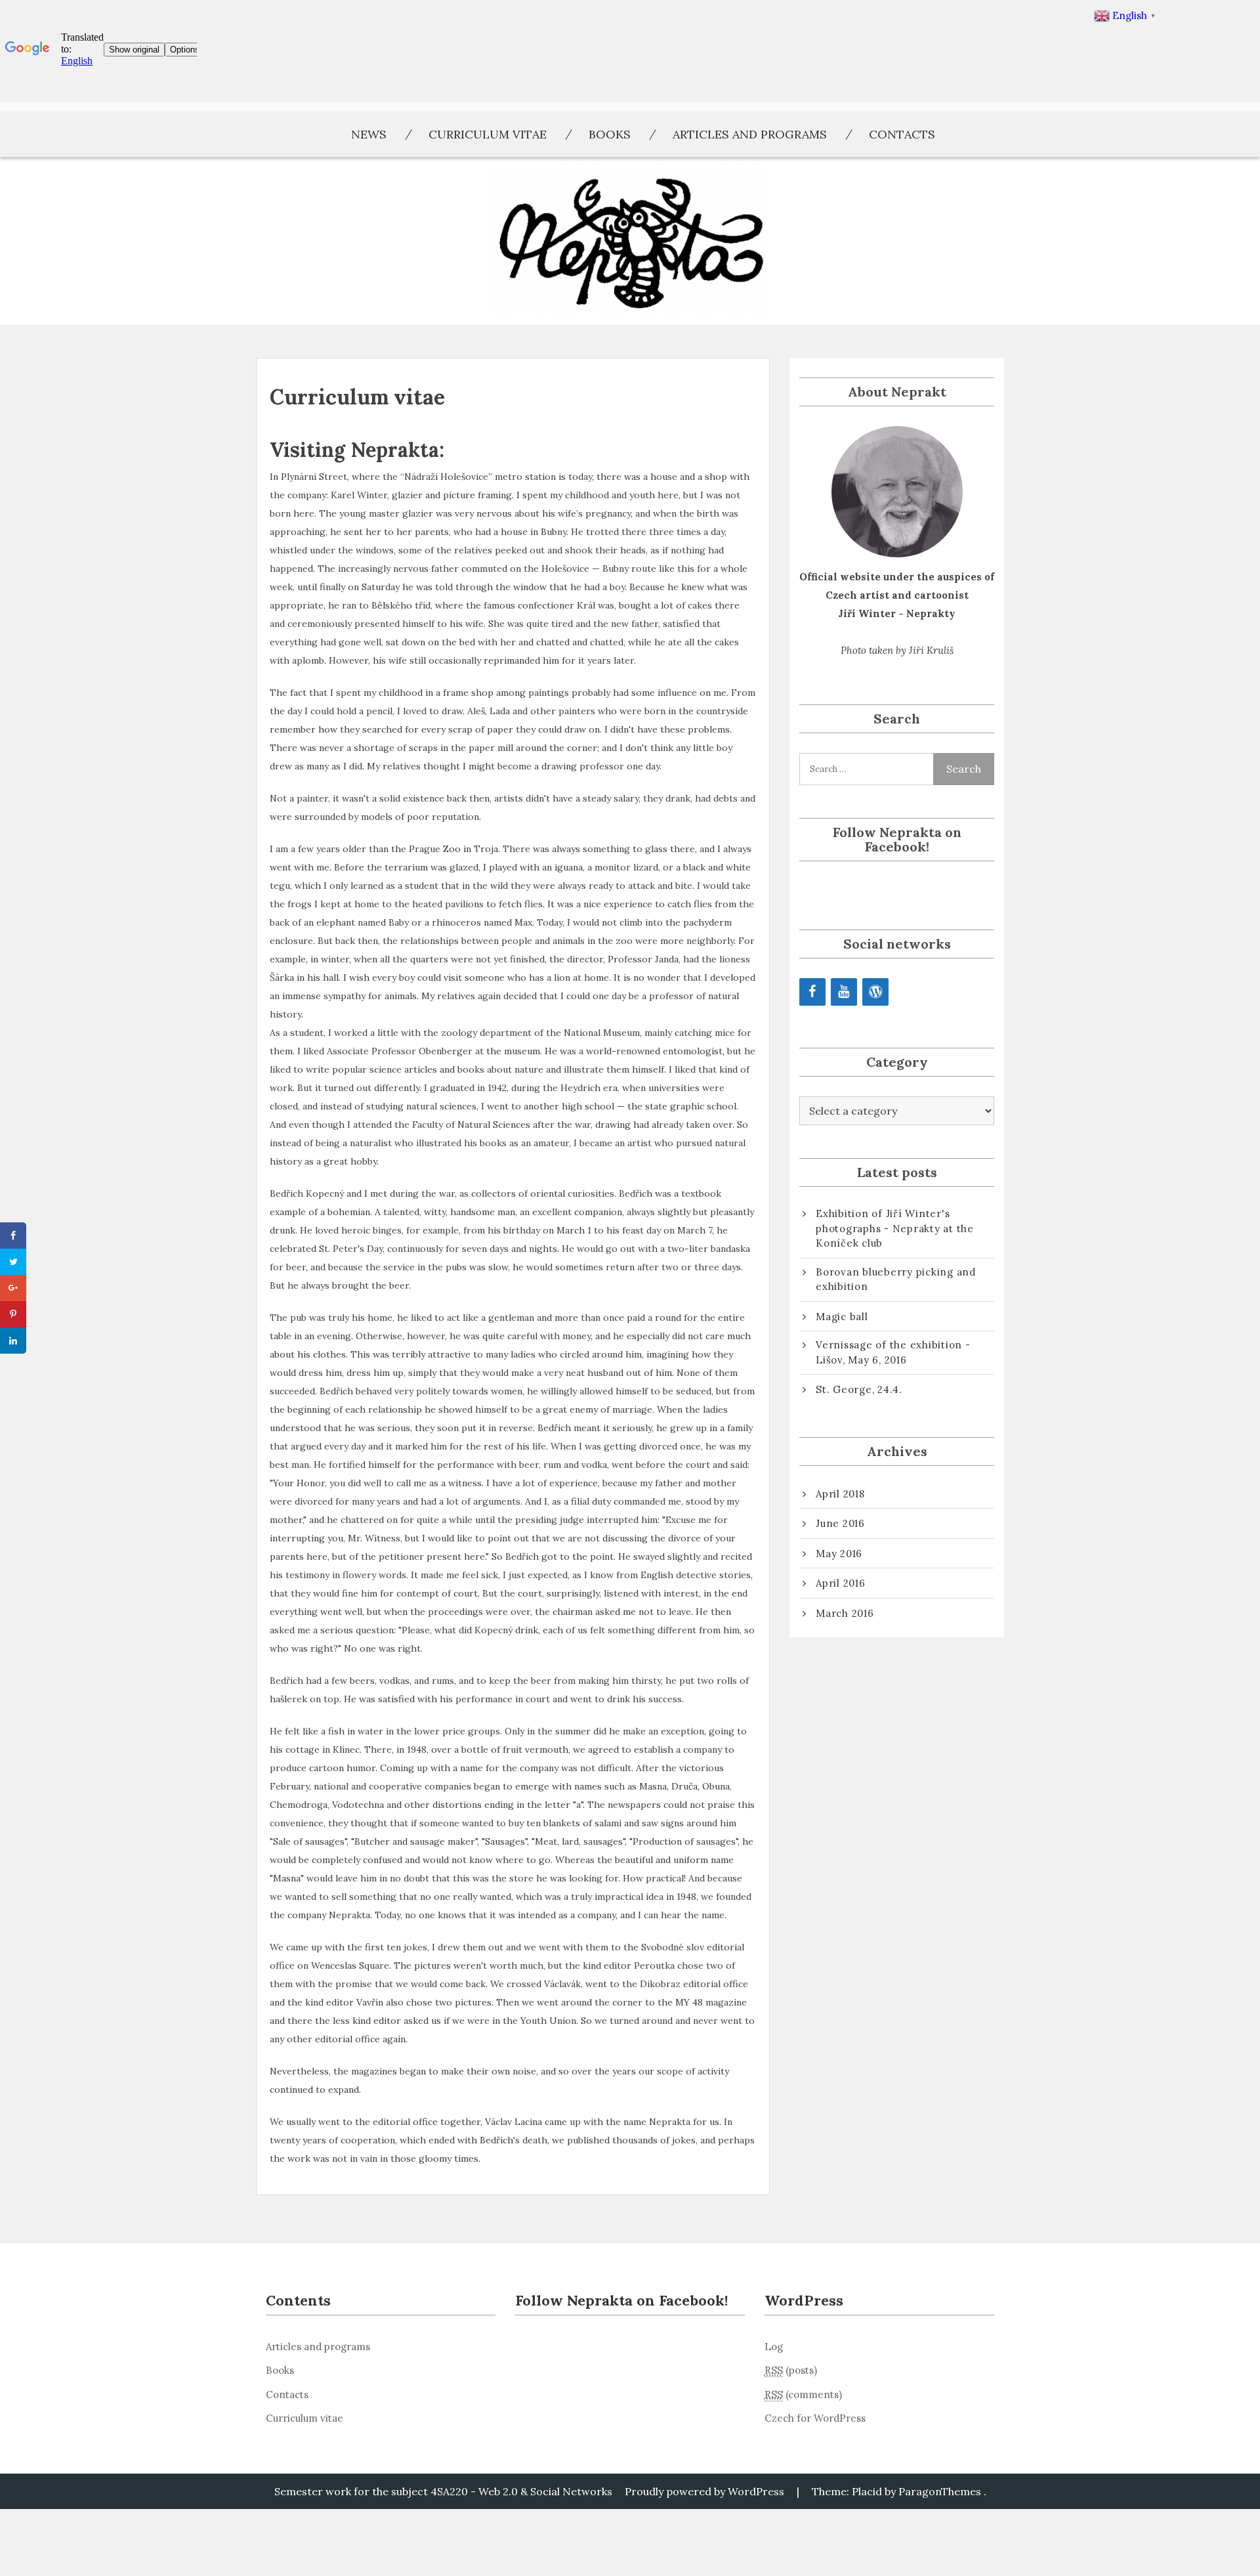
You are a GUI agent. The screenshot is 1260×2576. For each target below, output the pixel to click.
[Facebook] (812, 992)
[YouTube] (844, 992)
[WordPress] (875, 992)
